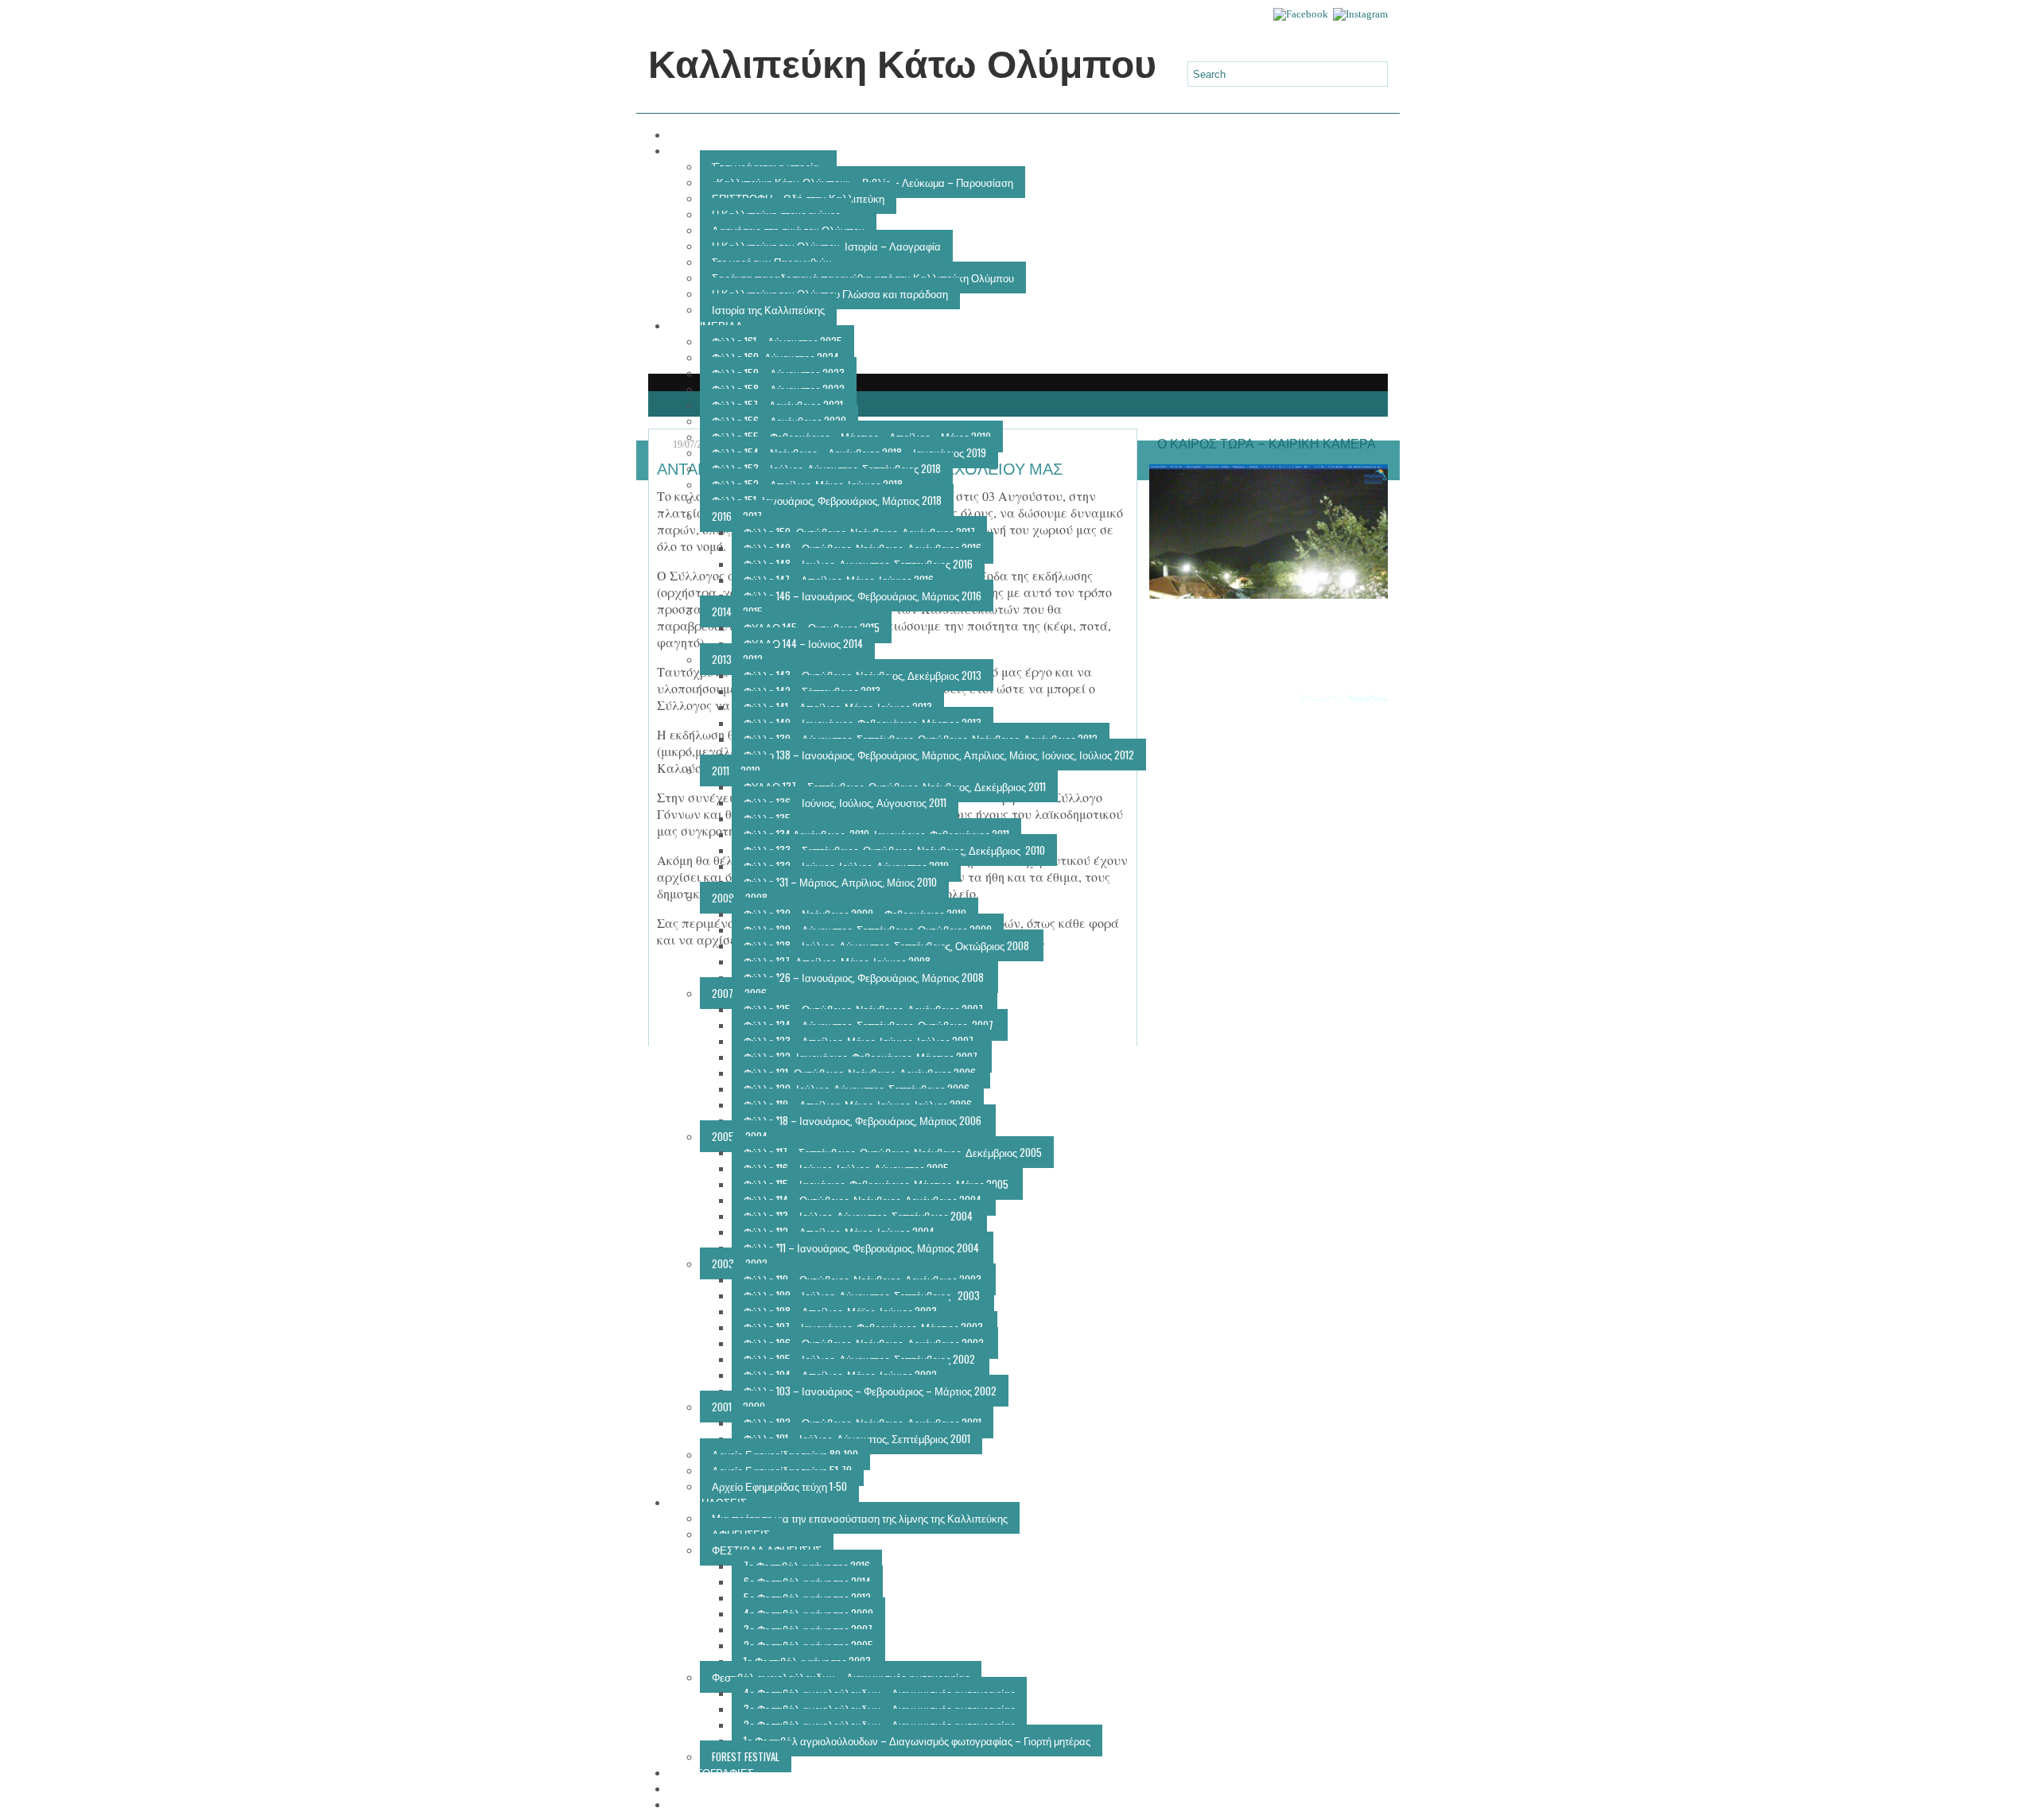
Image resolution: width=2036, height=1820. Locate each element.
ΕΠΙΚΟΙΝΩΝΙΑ (714, 1804)
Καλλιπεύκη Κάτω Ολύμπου (902, 65)
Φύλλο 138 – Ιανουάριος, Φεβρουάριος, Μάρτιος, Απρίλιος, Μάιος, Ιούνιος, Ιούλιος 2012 (939, 755)
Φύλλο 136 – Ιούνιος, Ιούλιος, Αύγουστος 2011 (845, 802)
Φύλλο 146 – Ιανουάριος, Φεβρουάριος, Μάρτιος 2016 (863, 596)
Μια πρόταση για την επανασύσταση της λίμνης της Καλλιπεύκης (860, 1518)
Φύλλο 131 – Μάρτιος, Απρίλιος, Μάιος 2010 (840, 882)
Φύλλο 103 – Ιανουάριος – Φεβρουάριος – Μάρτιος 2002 (870, 1391)
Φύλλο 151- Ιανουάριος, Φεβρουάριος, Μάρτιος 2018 (827, 500)
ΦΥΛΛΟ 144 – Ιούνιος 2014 (803, 643)
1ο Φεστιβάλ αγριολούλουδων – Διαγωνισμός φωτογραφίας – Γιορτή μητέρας (917, 1740)
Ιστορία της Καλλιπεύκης (768, 309)
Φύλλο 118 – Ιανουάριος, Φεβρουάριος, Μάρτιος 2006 (864, 1120)
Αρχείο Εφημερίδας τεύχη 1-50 (779, 1486)
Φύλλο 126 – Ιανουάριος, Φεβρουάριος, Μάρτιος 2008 (865, 977)
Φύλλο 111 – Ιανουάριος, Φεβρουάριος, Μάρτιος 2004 (863, 1248)
